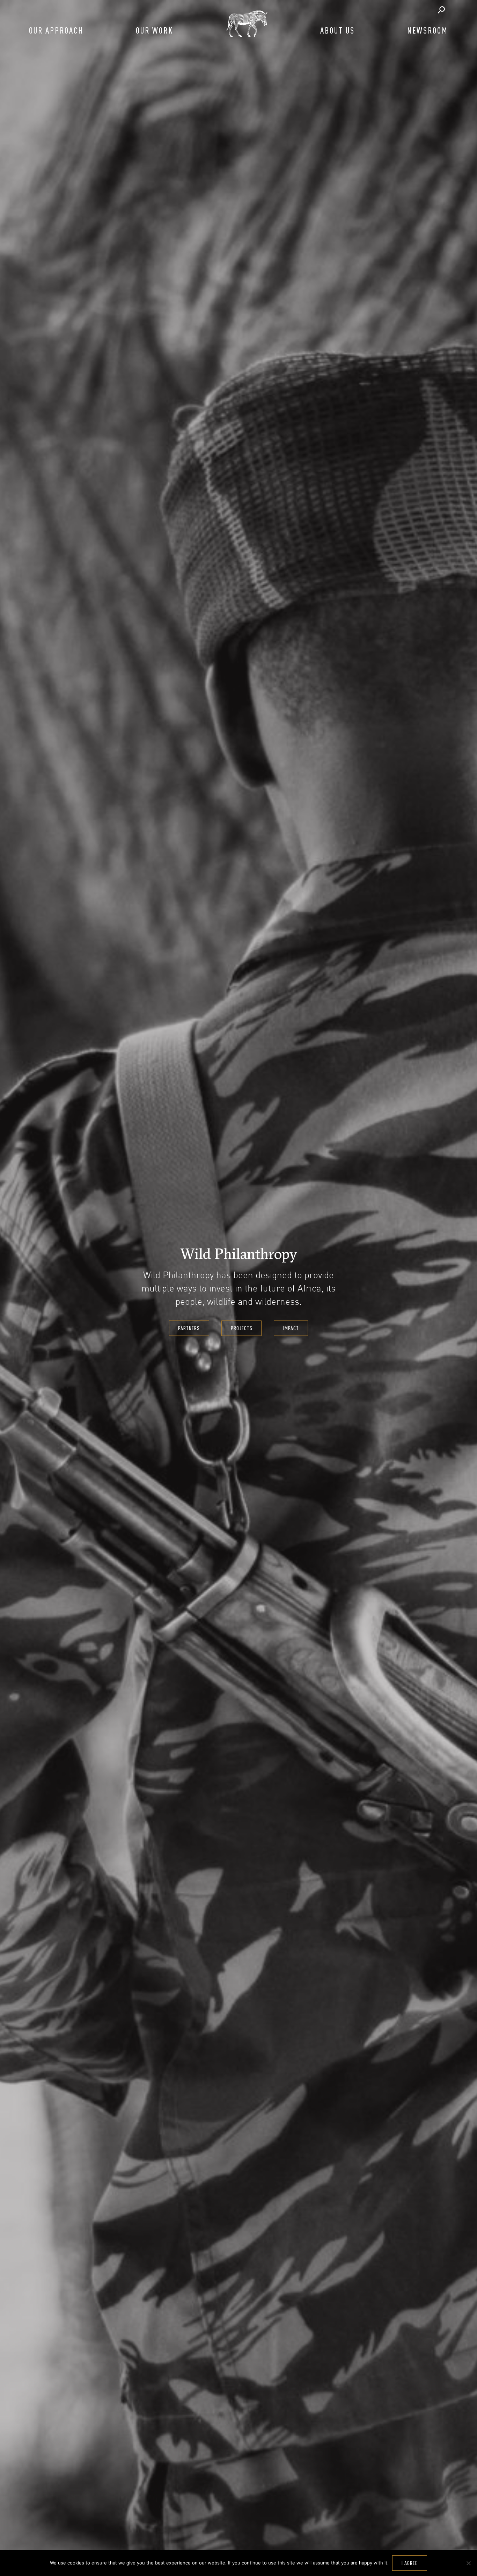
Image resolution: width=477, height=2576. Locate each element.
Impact (291, 1328)
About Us (337, 30)
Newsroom (428, 30)
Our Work (155, 30)
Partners (189, 1328)
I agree (410, 2563)
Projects (242, 1328)
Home (247, 23)
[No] (468, 2563)
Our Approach (56, 30)
